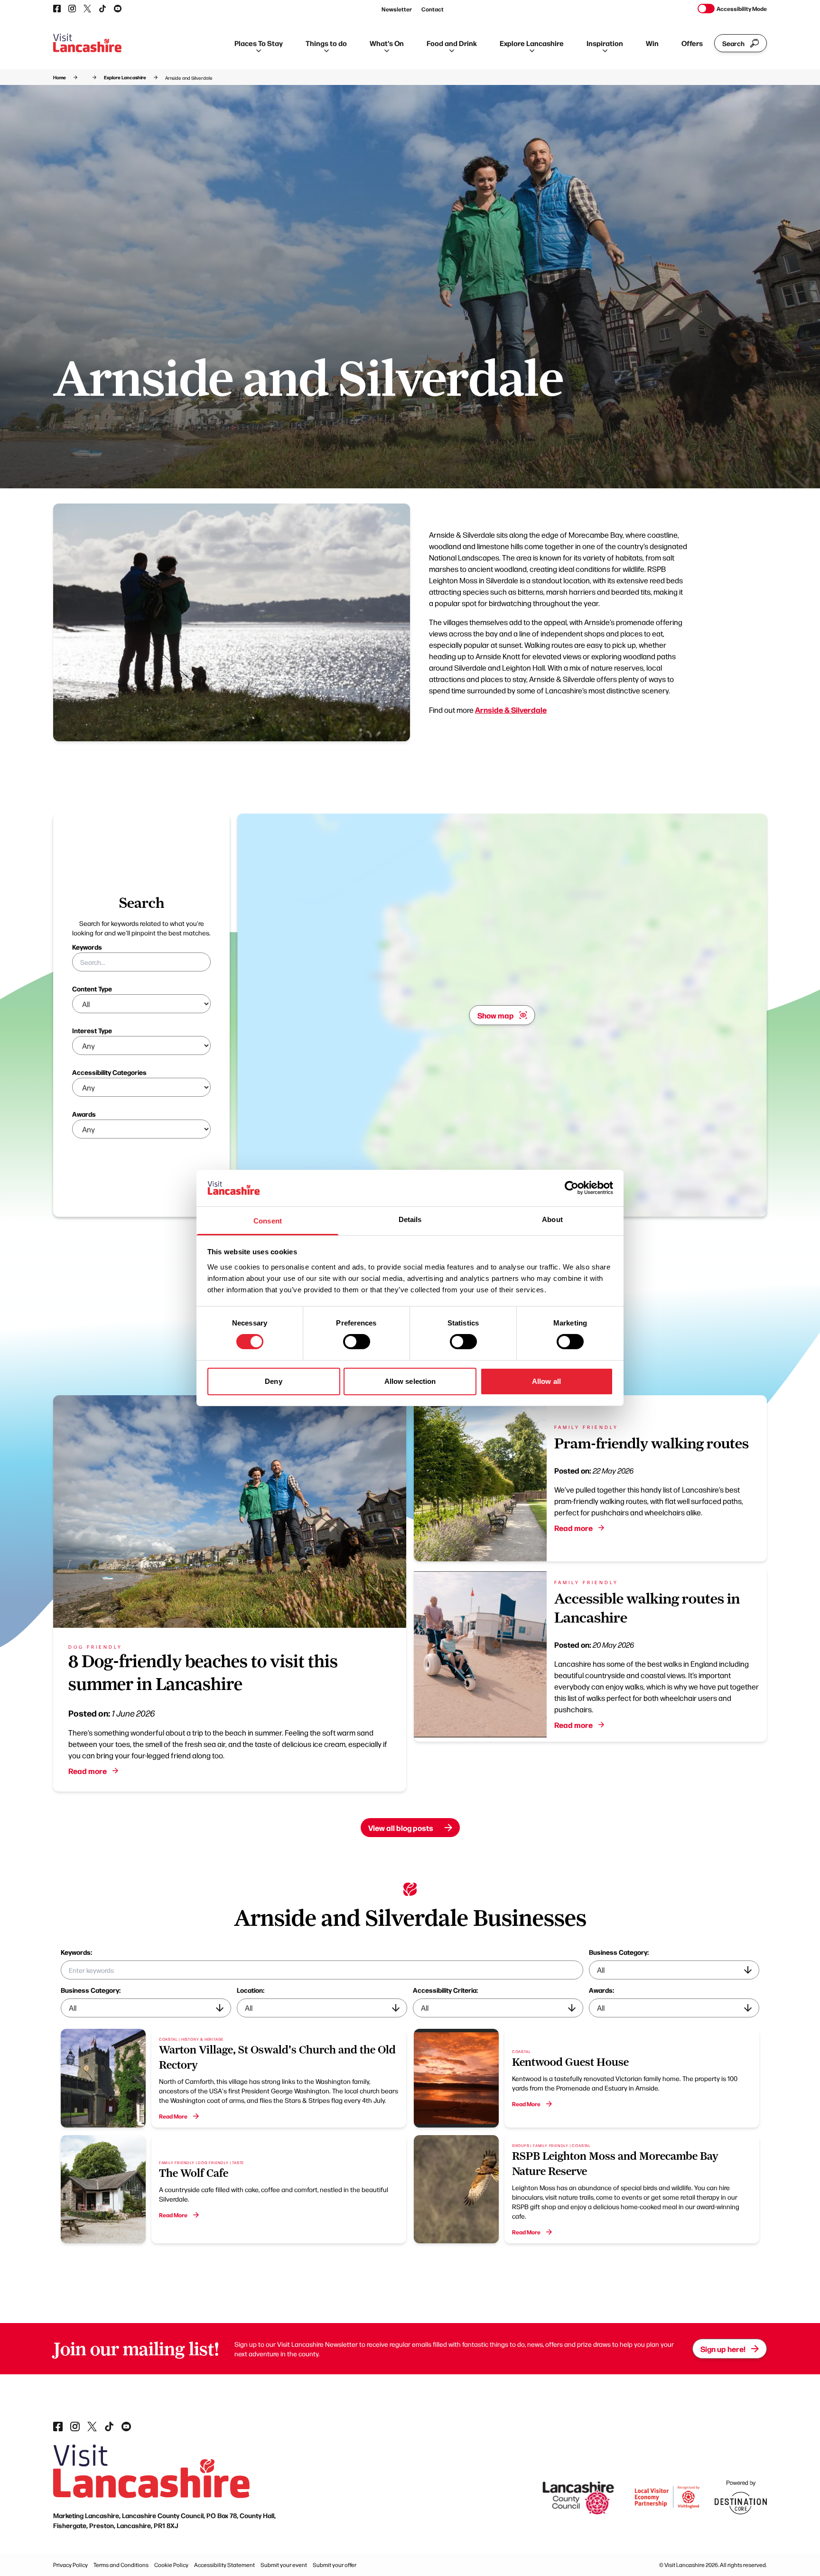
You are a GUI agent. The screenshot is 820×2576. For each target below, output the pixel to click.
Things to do (326, 43)
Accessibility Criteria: (445, 1990)
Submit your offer (335, 2565)
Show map (496, 1015)
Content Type (92, 989)
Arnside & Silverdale (511, 709)
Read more (88, 1771)
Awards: (601, 1990)
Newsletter (397, 9)
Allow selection (410, 1381)
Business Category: (619, 1952)
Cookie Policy (171, 2565)
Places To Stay (259, 43)
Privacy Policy (70, 2565)
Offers (692, 43)
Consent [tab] (268, 1221)
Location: (251, 1990)
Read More (173, 2116)
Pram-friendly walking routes (652, 1443)
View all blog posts (401, 1828)
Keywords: (76, 1952)
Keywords (87, 947)
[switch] (357, 1342)
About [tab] (552, 1219)
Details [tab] (410, 1219)
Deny (273, 1381)
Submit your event (284, 2565)
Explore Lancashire (532, 43)
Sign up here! (723, 2349)
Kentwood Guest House (570, 2062)
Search (733, 43)
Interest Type (92, 1030)
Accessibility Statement (224, 2565)
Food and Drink (452, 43)
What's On (387, 43)
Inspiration (605, 43)
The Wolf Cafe (194, 2173)
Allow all (546, 1381)
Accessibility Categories (109, 1072)
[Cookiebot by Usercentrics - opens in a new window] (572, 1188)
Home (60, 77)
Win (652, 43)
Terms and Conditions (121, 2565)
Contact (433, 9)
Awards (84, 1114)
